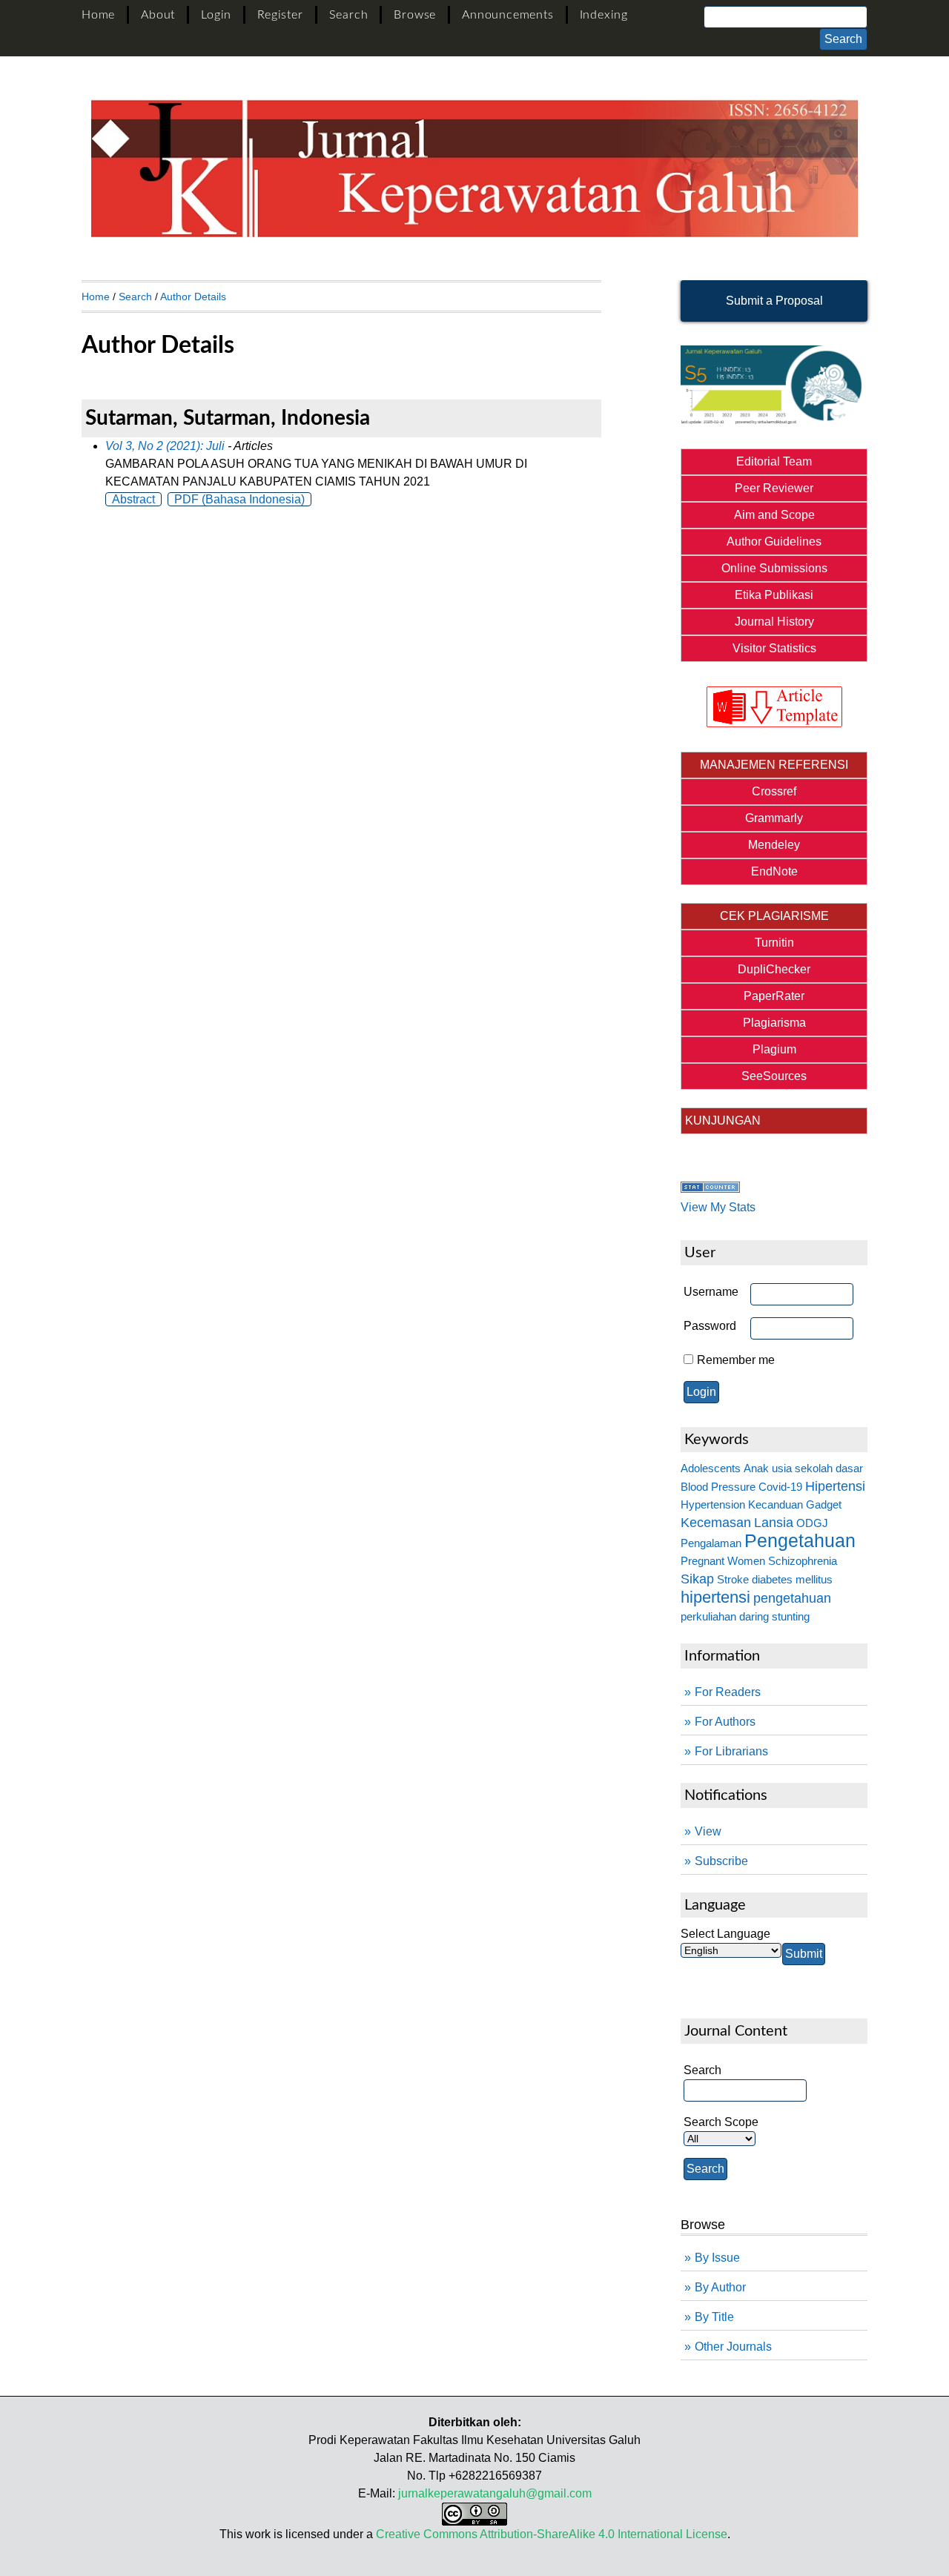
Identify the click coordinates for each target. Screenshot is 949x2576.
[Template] (774, 707)
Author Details (193, 297)
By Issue (717, 2258)
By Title (714, 2317)
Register (280, 15)
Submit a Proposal (774, 301)
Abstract (133, 499)
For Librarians (731, 1751)
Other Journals (733, 2347)
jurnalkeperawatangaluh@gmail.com (495, 2493)
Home (98, 15)
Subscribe (721, 1861)
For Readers (728, 1692)
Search (349, 15)
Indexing (604, 15)
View (708, 1831)
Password (710, 1326)
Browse (415, 15)
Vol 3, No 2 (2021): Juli (165, 446)
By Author (720, 2287)
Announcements (507, 15)
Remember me (736, 1360)
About (158, 15)
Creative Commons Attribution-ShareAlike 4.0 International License (552, 2534)
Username (711, 1292)
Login (216, 15)
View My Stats (718, 1207)
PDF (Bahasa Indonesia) (239, 499)
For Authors (725, 1722)
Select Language (725, 1934)
